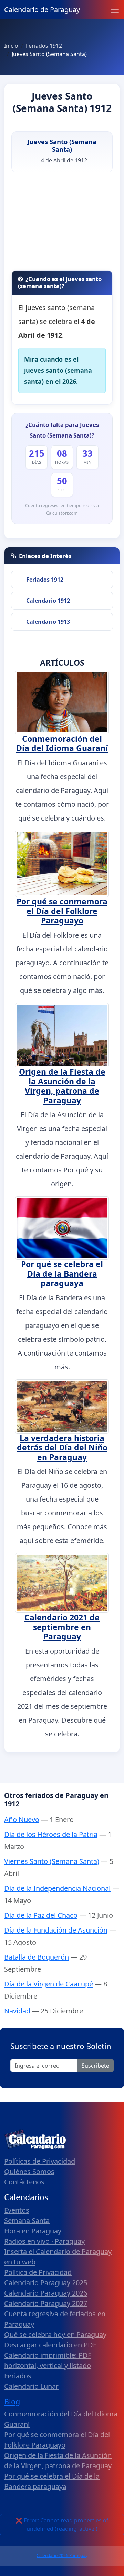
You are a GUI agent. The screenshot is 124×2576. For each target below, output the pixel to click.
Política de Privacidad (38, 2272)
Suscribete (95, 2066)
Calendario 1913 (48, 622)
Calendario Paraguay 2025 (46, 2283)
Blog (12, 2401)
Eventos (17, 2210)
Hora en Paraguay (33, 2231)
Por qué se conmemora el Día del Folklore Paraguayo (62, 911)
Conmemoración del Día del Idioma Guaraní (62, 744)
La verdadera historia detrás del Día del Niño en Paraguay (62, 1448)
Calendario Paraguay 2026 (46, 2293)
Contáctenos (24, 2182)
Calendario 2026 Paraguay (62, 2555)
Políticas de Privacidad (40, 2161)
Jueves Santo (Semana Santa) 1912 (62, 102)
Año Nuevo (22, 1820)
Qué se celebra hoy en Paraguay (55, 2334)
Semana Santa (27, 2220)
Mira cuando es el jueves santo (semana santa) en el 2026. (58, 370)
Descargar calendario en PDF (50, 2345)
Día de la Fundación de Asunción (56, 1930)
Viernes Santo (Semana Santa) (52, 1861)
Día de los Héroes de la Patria (51, 1834)
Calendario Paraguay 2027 (46, 2303)
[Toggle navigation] (115, 10)
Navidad (17, 2011)
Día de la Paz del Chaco (41, 1915)
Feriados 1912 (45, 580)
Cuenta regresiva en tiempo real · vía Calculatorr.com (62, 509)
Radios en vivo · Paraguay (44, 2241)
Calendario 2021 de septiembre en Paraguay (62, 1627)
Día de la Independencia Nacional (57, 1888)
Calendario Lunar (31, 2386)
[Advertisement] (62, 224)
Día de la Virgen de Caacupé (49, 1984)
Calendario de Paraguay (42, 9)
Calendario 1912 (48, 601)
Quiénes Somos (29, 2171)
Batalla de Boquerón (37, 1957)
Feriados (18, 2376)
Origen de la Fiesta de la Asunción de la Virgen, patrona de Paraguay (62, 1086)
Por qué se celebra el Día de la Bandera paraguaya (62, 1273)
